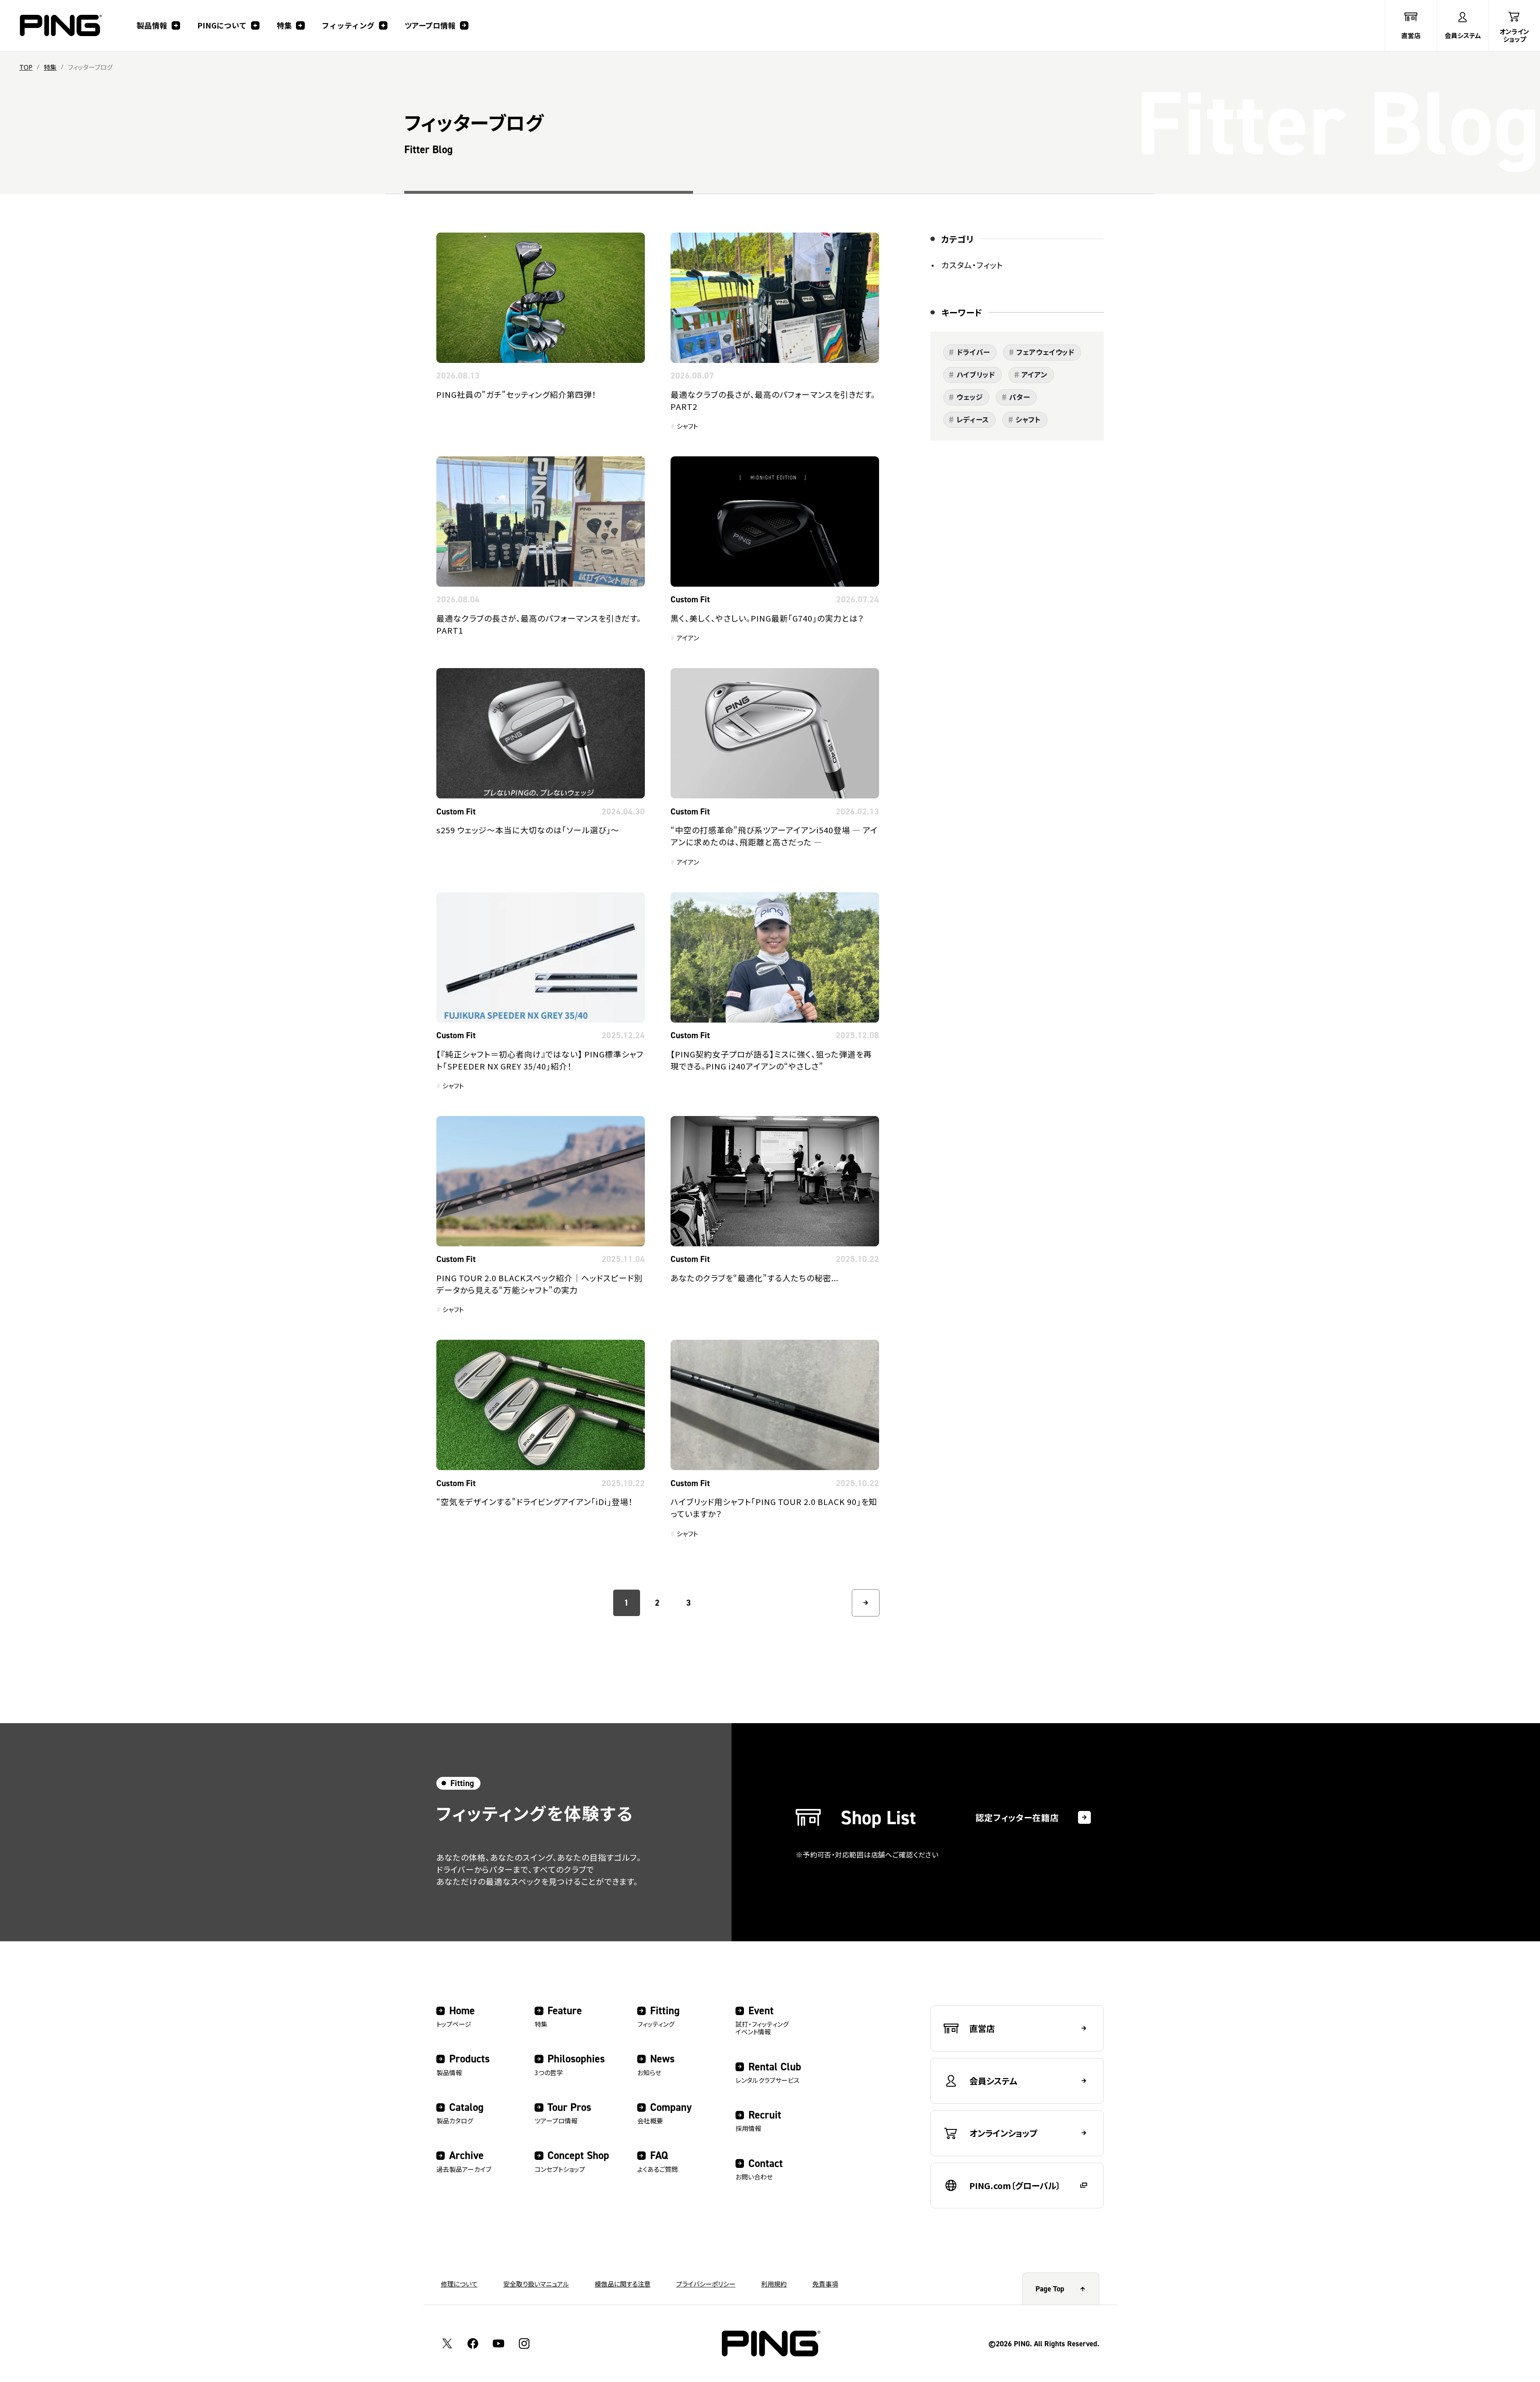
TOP (26, 67)
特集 (50, 67)
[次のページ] (866, 1603)
